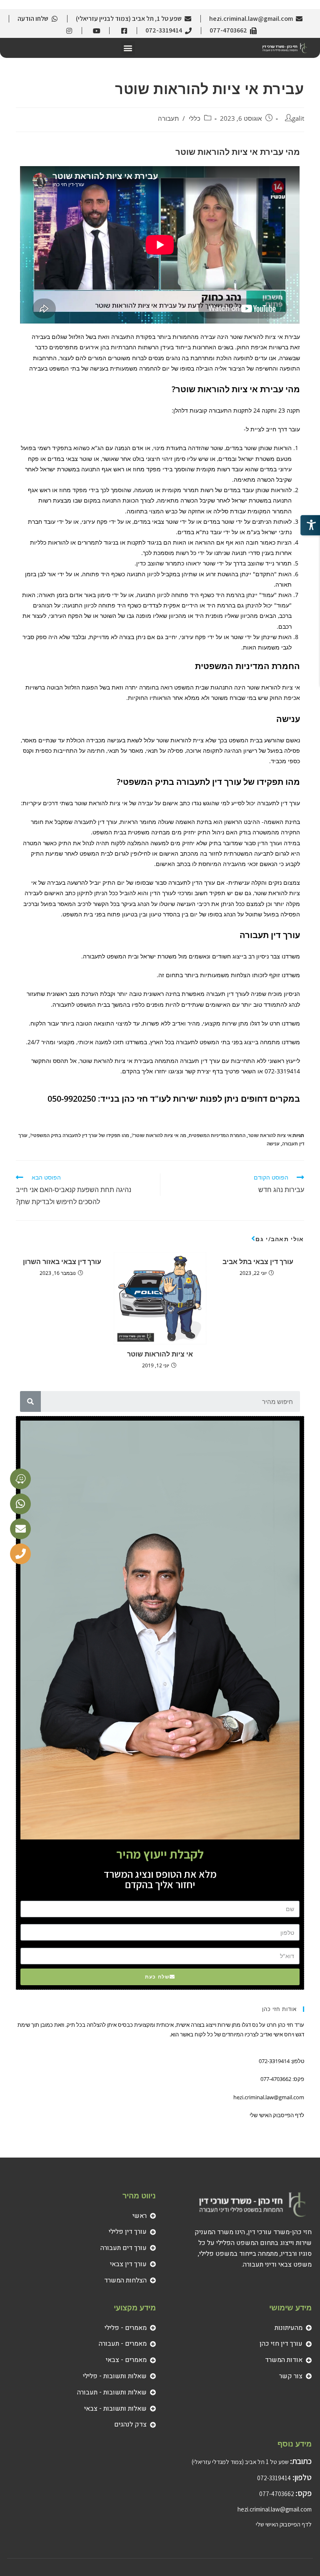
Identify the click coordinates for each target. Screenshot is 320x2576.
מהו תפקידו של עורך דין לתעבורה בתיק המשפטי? (80, 1135)
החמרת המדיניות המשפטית (217, 1135)
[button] (128, 48)
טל (299, 1922)
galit (298, 118)
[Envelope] (20, 1529)
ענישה (273, 1144)
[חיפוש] (30, 1401)
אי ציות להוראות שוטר (160, 1354)
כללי (195, 118)
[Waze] (20, 1479)
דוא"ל (299, 1945)
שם (299, 1898)
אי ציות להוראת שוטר (270, 1135)
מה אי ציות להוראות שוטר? (159, 1135)
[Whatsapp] (20, 1504)
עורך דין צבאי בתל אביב (258, 1262)
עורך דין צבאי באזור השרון (62, 1262)
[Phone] (20, 1554)
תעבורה (168, 118)
